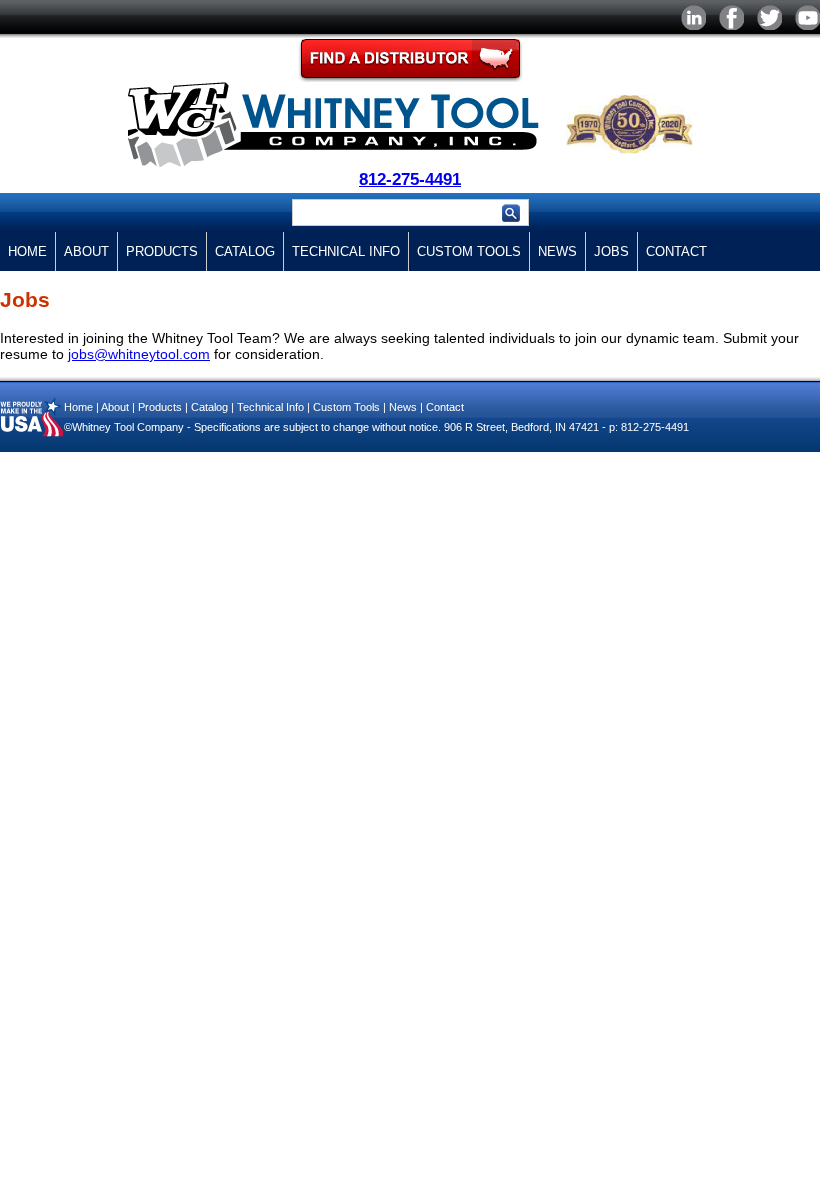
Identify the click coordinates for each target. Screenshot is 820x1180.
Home (27, 251)
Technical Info (346, 251)
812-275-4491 (410, 179)
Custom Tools (469, 251)
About (86, 251)
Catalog (245, 251)
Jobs (611, 251)
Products (162, 251)
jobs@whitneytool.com (139, 354)
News (557, 251)
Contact (676, 251)
